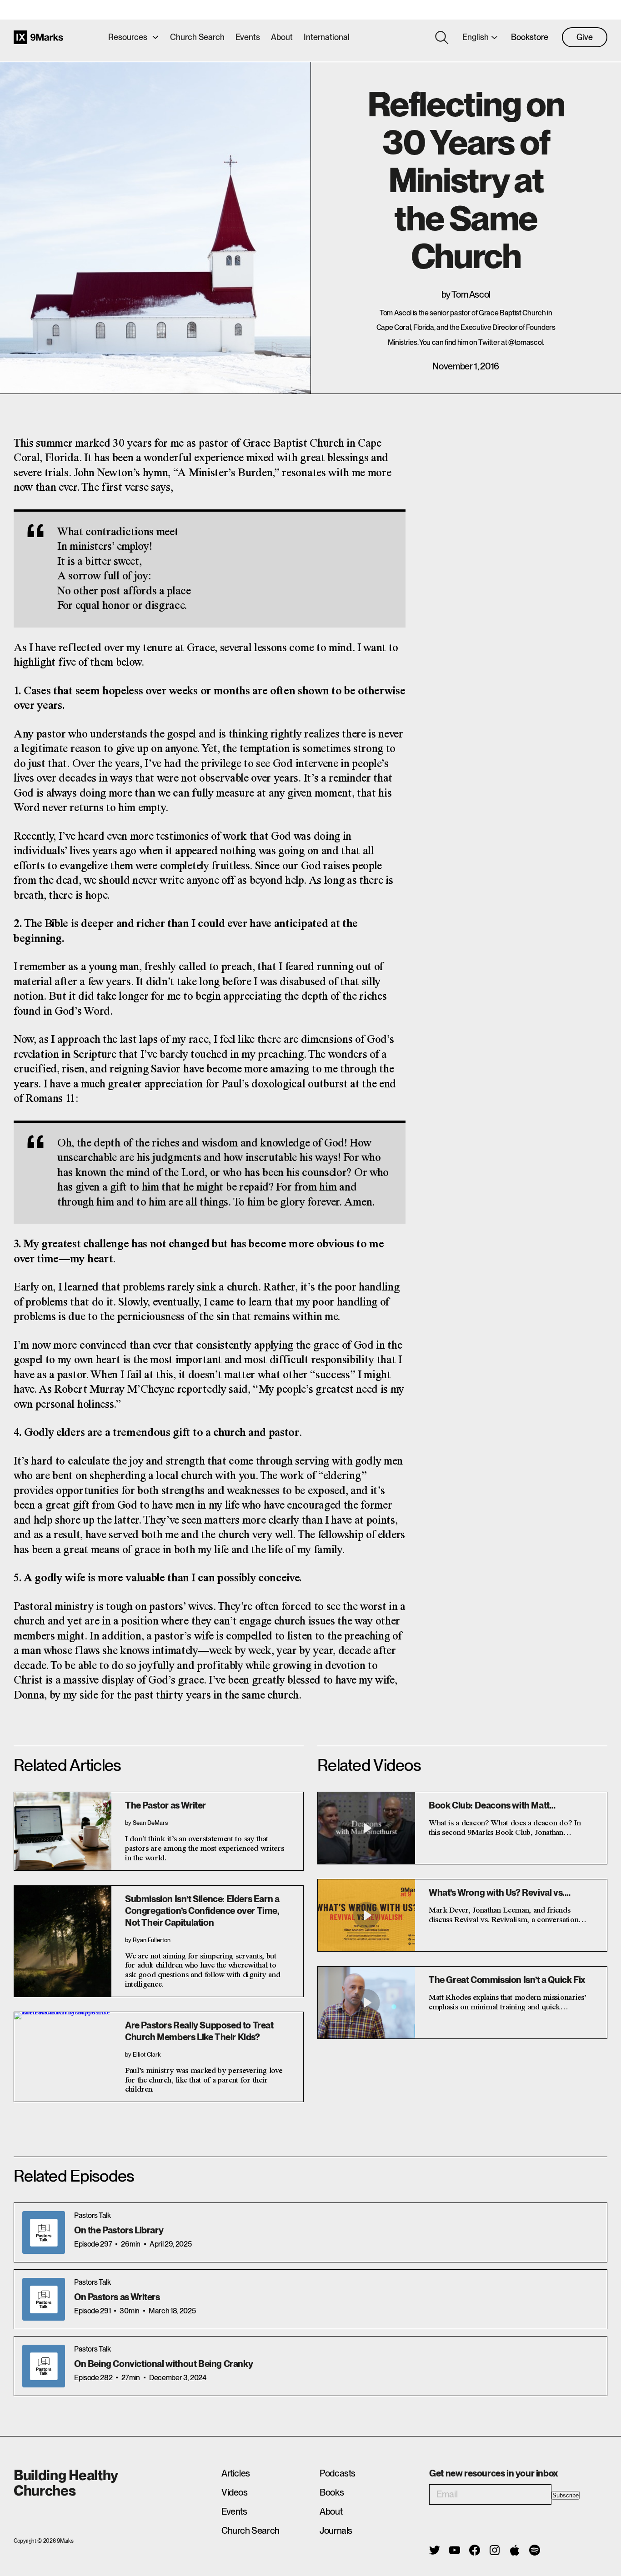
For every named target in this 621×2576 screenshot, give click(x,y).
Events (248, 37)
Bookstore (530, 37)
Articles (236, 2473)
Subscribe (566, 2495)
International (327, 37)
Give (585, 37)
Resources (128, 37)
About (282, 37)
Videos (235, 2492)
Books (332, 2492)
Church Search (197, 37)
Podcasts (338, 2473)
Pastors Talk (92, 2215)
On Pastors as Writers (117, 2297)
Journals (336, 2531)
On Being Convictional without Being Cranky (163, 2364)
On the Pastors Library (119, 2230)
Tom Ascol (471, 294)
